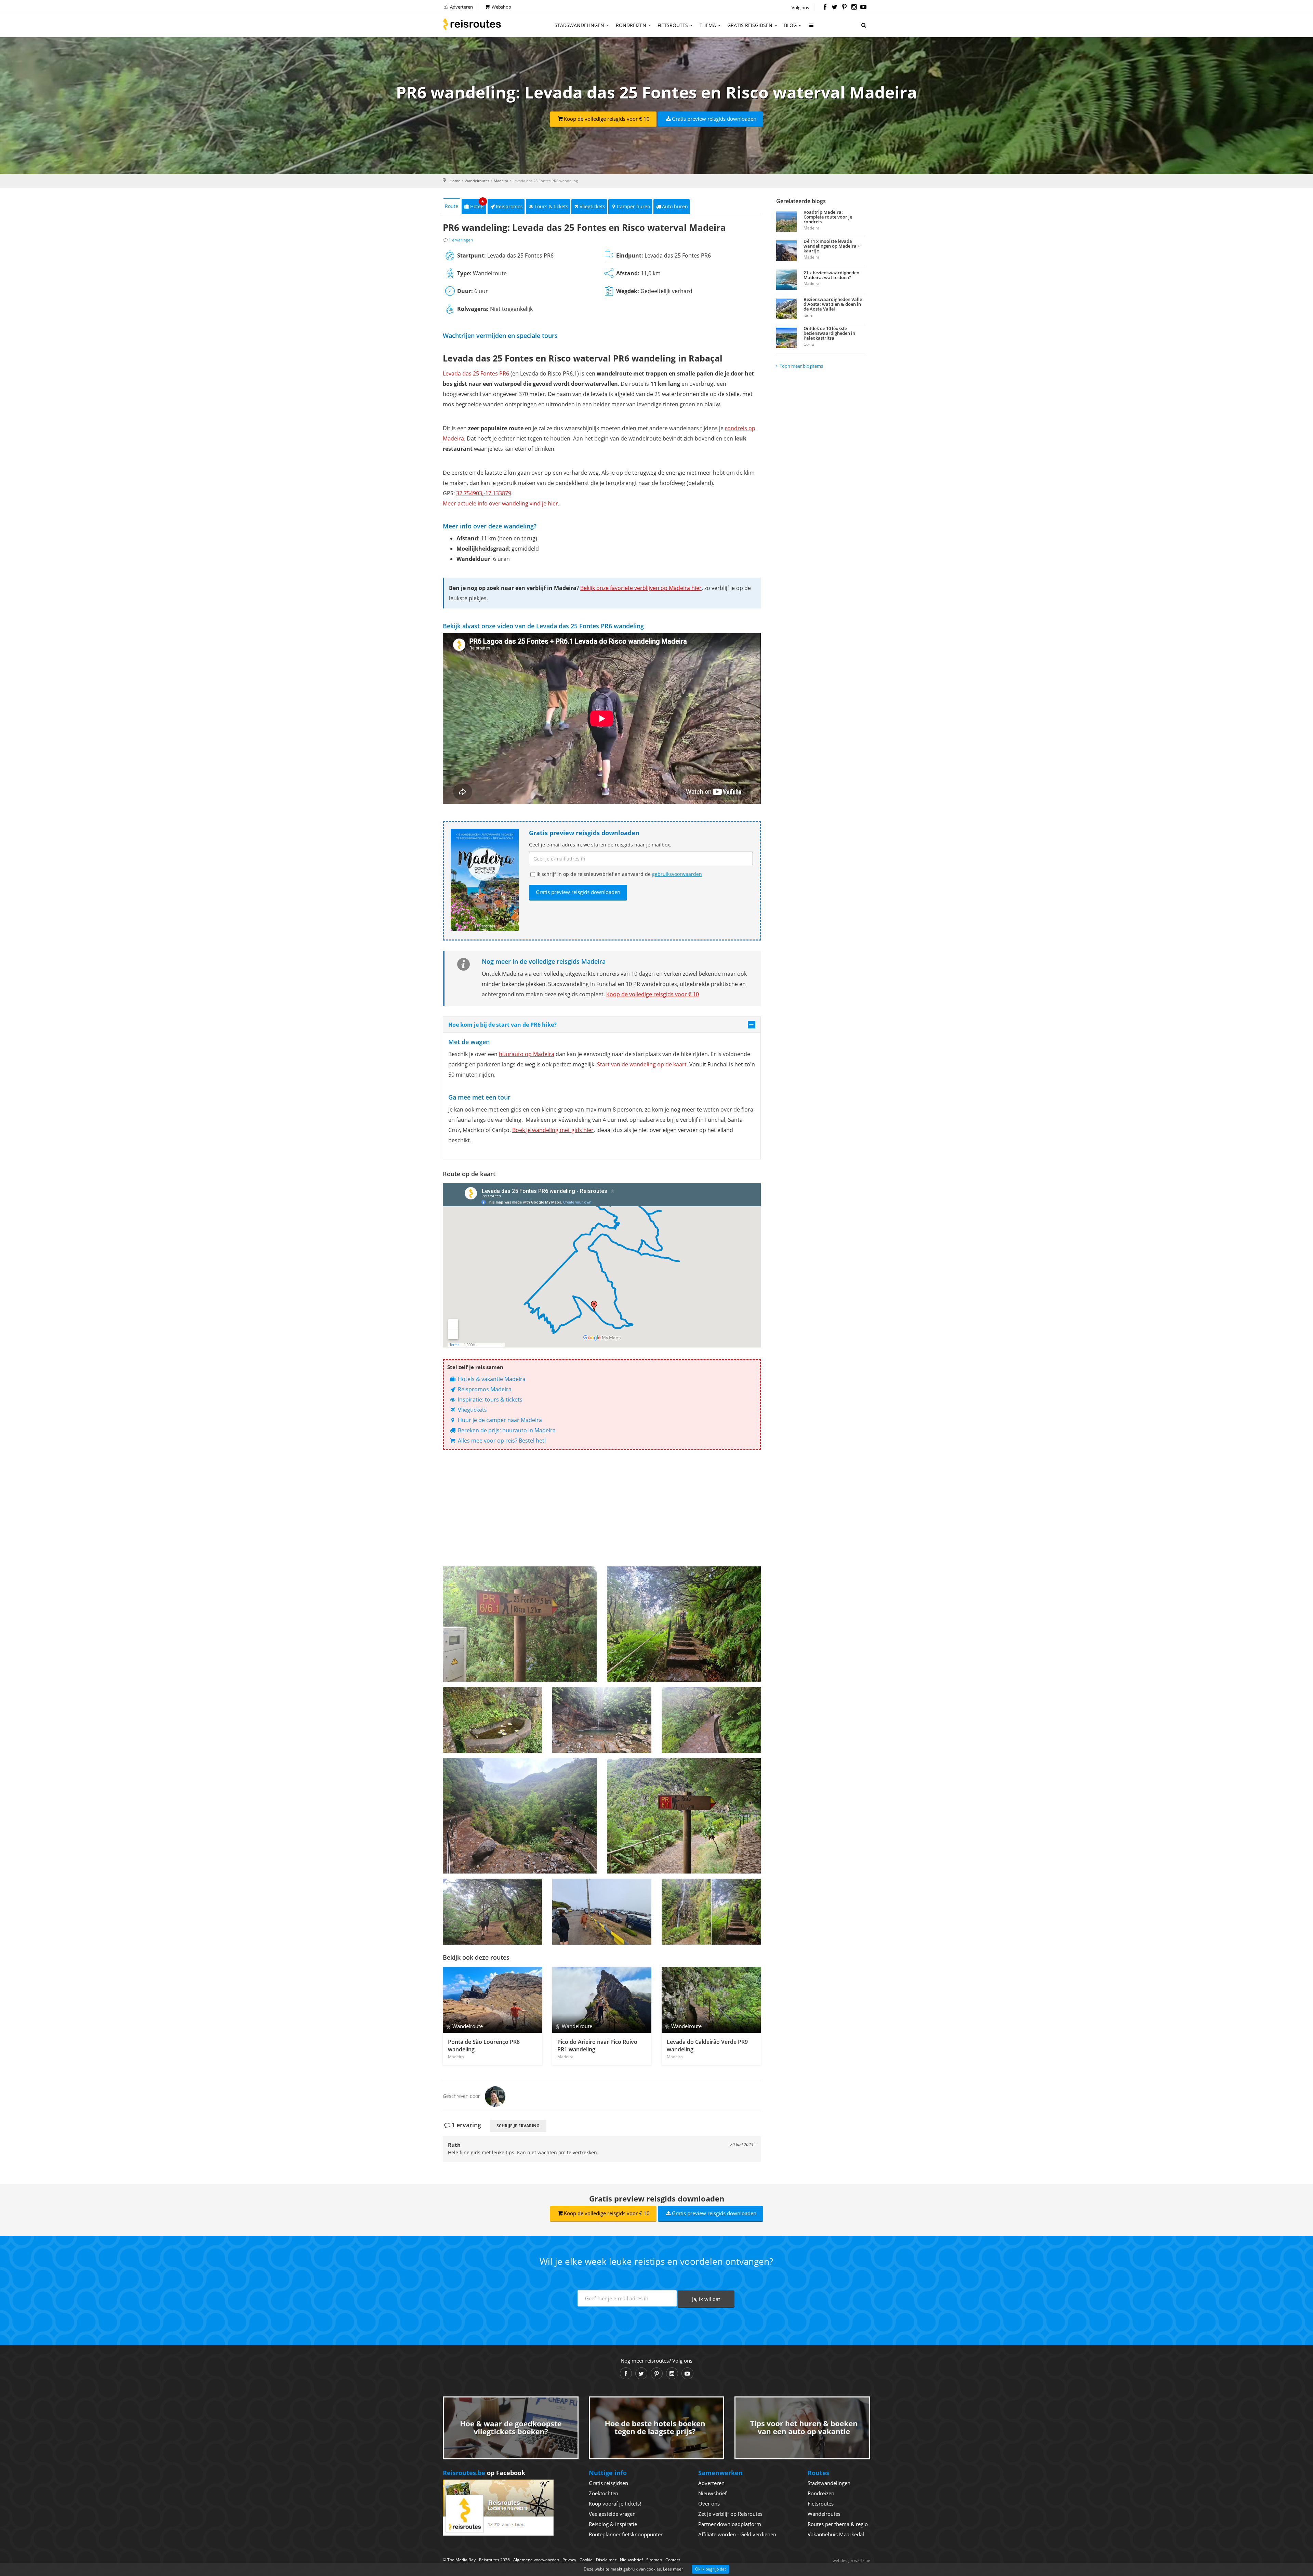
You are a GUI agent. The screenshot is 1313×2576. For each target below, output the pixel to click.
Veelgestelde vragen (612, 2514)
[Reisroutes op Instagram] (854, 8)
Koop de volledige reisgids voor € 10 (607, 119)
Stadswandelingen (579, 25)
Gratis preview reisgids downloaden (714, 119)
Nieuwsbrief (712, 2493)
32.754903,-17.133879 (484, 493)
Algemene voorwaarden (536, 2560)
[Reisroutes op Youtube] (864, 8)
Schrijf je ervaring (518, 2126)
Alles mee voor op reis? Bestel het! (501, 1441)
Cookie (586, 2560)
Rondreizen (631, 25)
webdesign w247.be (851, 2560)
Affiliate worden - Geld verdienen (737, 2534)
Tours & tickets (551, 206)
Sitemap (654, 2560)
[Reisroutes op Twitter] (834, 8)
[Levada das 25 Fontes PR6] (711, 1912)
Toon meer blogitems (801, 366)
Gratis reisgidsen (750, 25)
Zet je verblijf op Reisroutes (730, 2514)
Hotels (478, 204)
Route (452, 206)
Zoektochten (604, 2493)
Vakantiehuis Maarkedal (836, 2534)
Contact (673, 2560)
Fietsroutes (673, 25)
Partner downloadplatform (730, 2524)
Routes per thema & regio (838, 2524)
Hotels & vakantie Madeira (491, 1379)
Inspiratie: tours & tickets (489, 1399)
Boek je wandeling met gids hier (553, 1130)
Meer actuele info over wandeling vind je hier (500, 503)
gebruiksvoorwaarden (677, 874)
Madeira (501, 181)
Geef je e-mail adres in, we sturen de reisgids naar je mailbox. (600, 845)
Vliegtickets (592, 206)
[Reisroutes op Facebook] (825, 8)
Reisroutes (472, 24)
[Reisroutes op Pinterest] (844, 8)
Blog (790, 25)
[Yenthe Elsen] (495, 2096)
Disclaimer (606, 2560)
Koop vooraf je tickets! (615, 2503)
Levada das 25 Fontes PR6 (476, 373)
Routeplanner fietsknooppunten (626, 2534)
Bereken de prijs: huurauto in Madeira (506, 1430)
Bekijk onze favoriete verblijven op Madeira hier (641, 588)
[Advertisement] (602, 1508)
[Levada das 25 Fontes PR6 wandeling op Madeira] (520, 1624)
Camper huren (634, 206)
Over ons (709, 2503)
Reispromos (509, 206)
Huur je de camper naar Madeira (499, 1420)
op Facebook (484, 2473)
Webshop (501, 7)
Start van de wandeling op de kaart (642, 1064)
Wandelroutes (477, 181)
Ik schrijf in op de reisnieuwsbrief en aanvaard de (619, 874)
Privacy (569, 2560)
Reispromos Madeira (484, 1389)
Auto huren (675, 206)
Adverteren (461, 7)
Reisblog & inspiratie (613, 2524)
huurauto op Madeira (527, 1054)
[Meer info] (812, 28)
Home (455, 181)
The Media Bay (461, 2560)
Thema (708, 25)
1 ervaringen (461, 240)
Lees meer (673, 2569)
